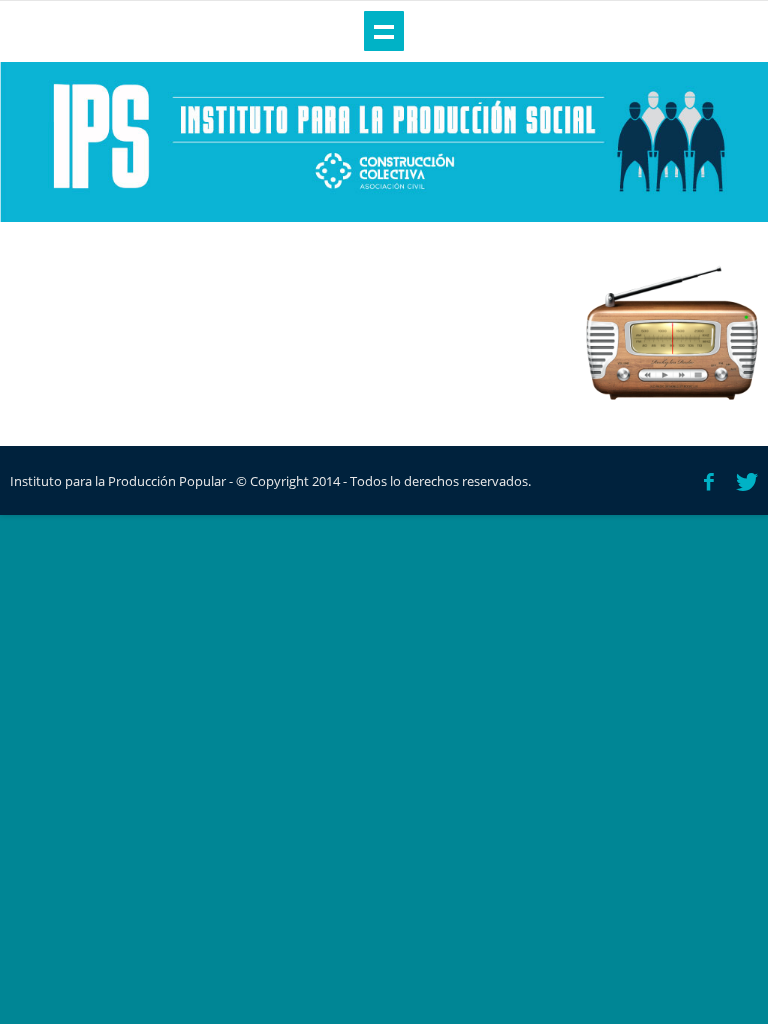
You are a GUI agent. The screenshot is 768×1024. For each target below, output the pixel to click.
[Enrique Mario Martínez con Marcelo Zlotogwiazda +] (672, 333)
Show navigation (384, 31)
